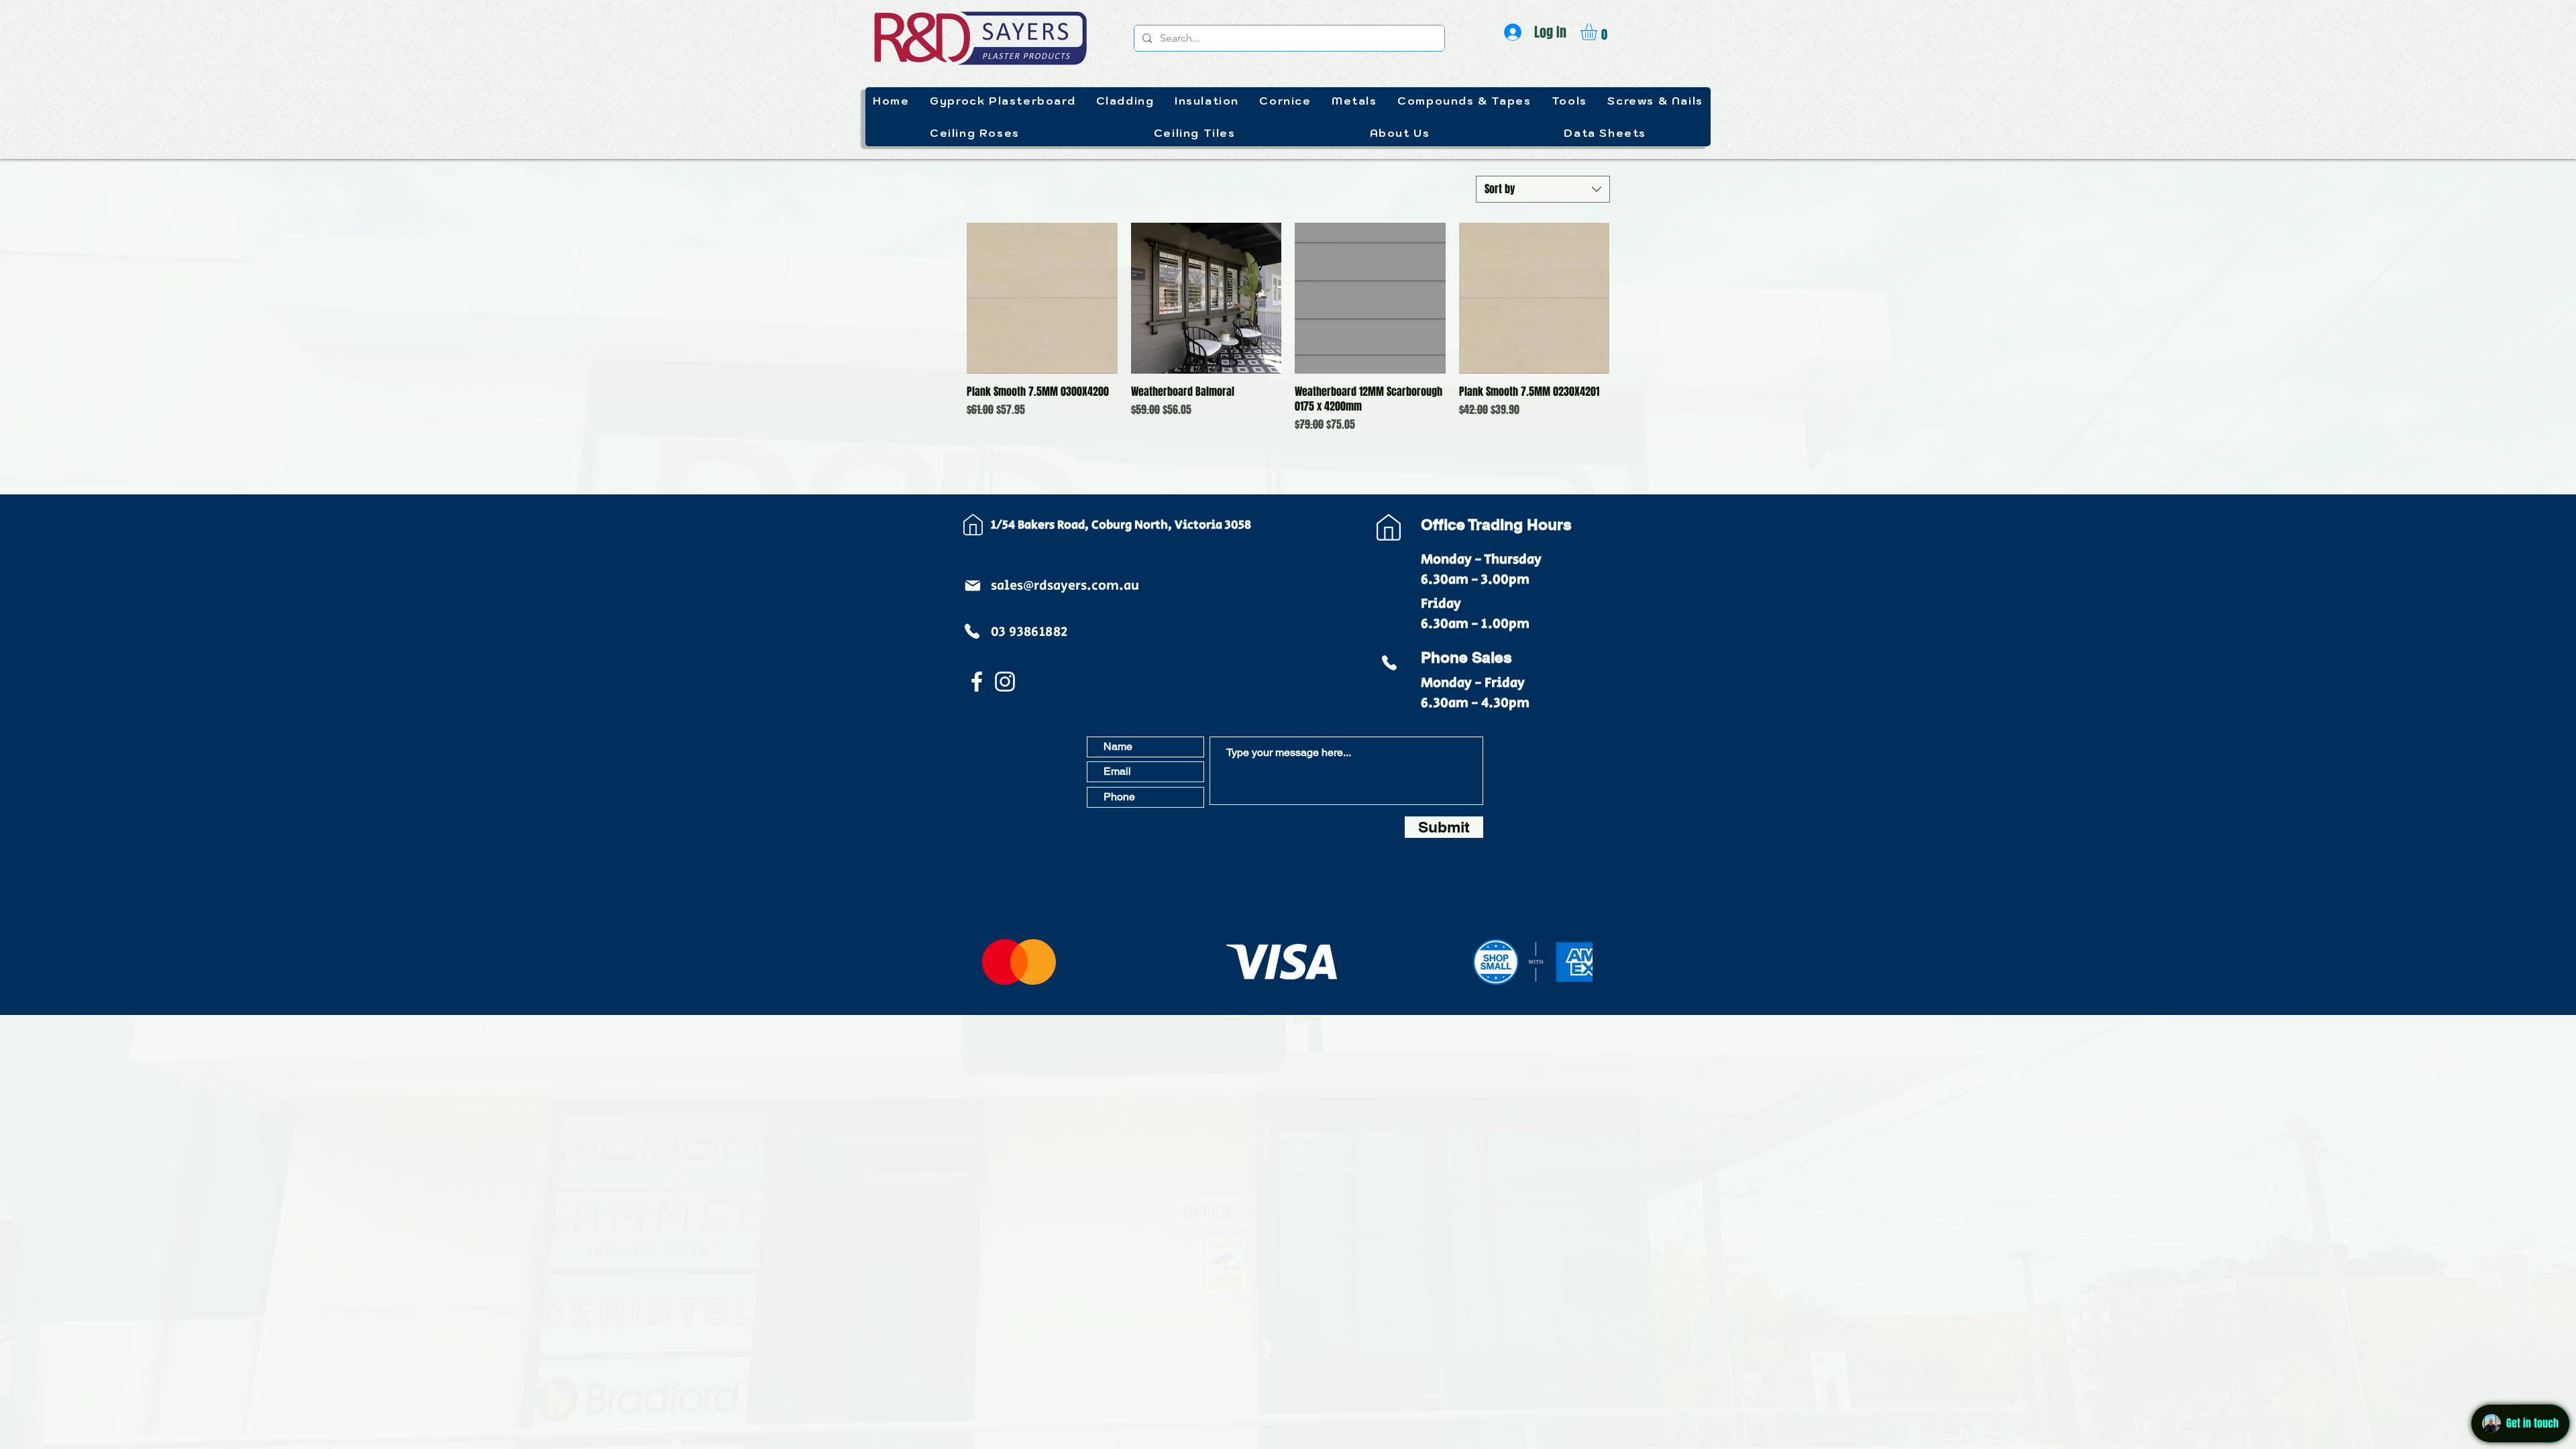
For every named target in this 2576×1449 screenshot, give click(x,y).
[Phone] (972, 631)
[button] (1599, 32)
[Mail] (973, 586)
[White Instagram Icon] (1005, 682)
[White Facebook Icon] (977, 682)
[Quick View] (1042, 298)
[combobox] (1543, 189)
